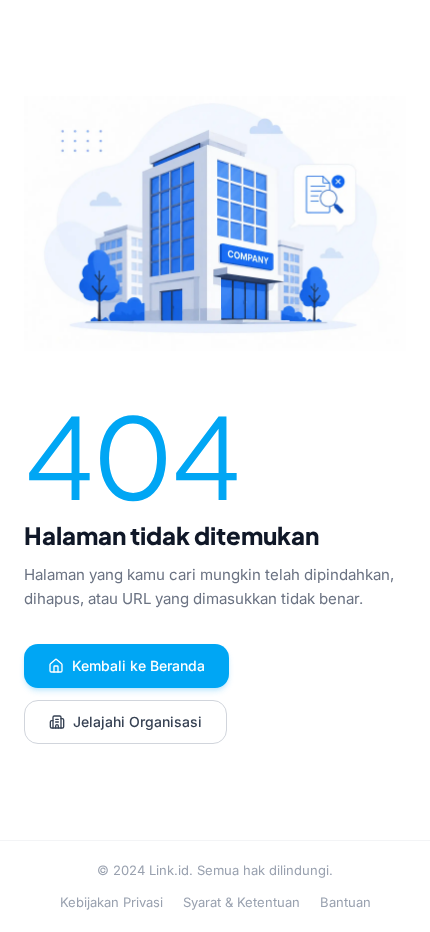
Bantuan (345, 902)
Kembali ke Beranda (138, 665)
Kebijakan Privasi (111, 902)
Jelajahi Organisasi (137, 721)
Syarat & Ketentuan (241, 902)
